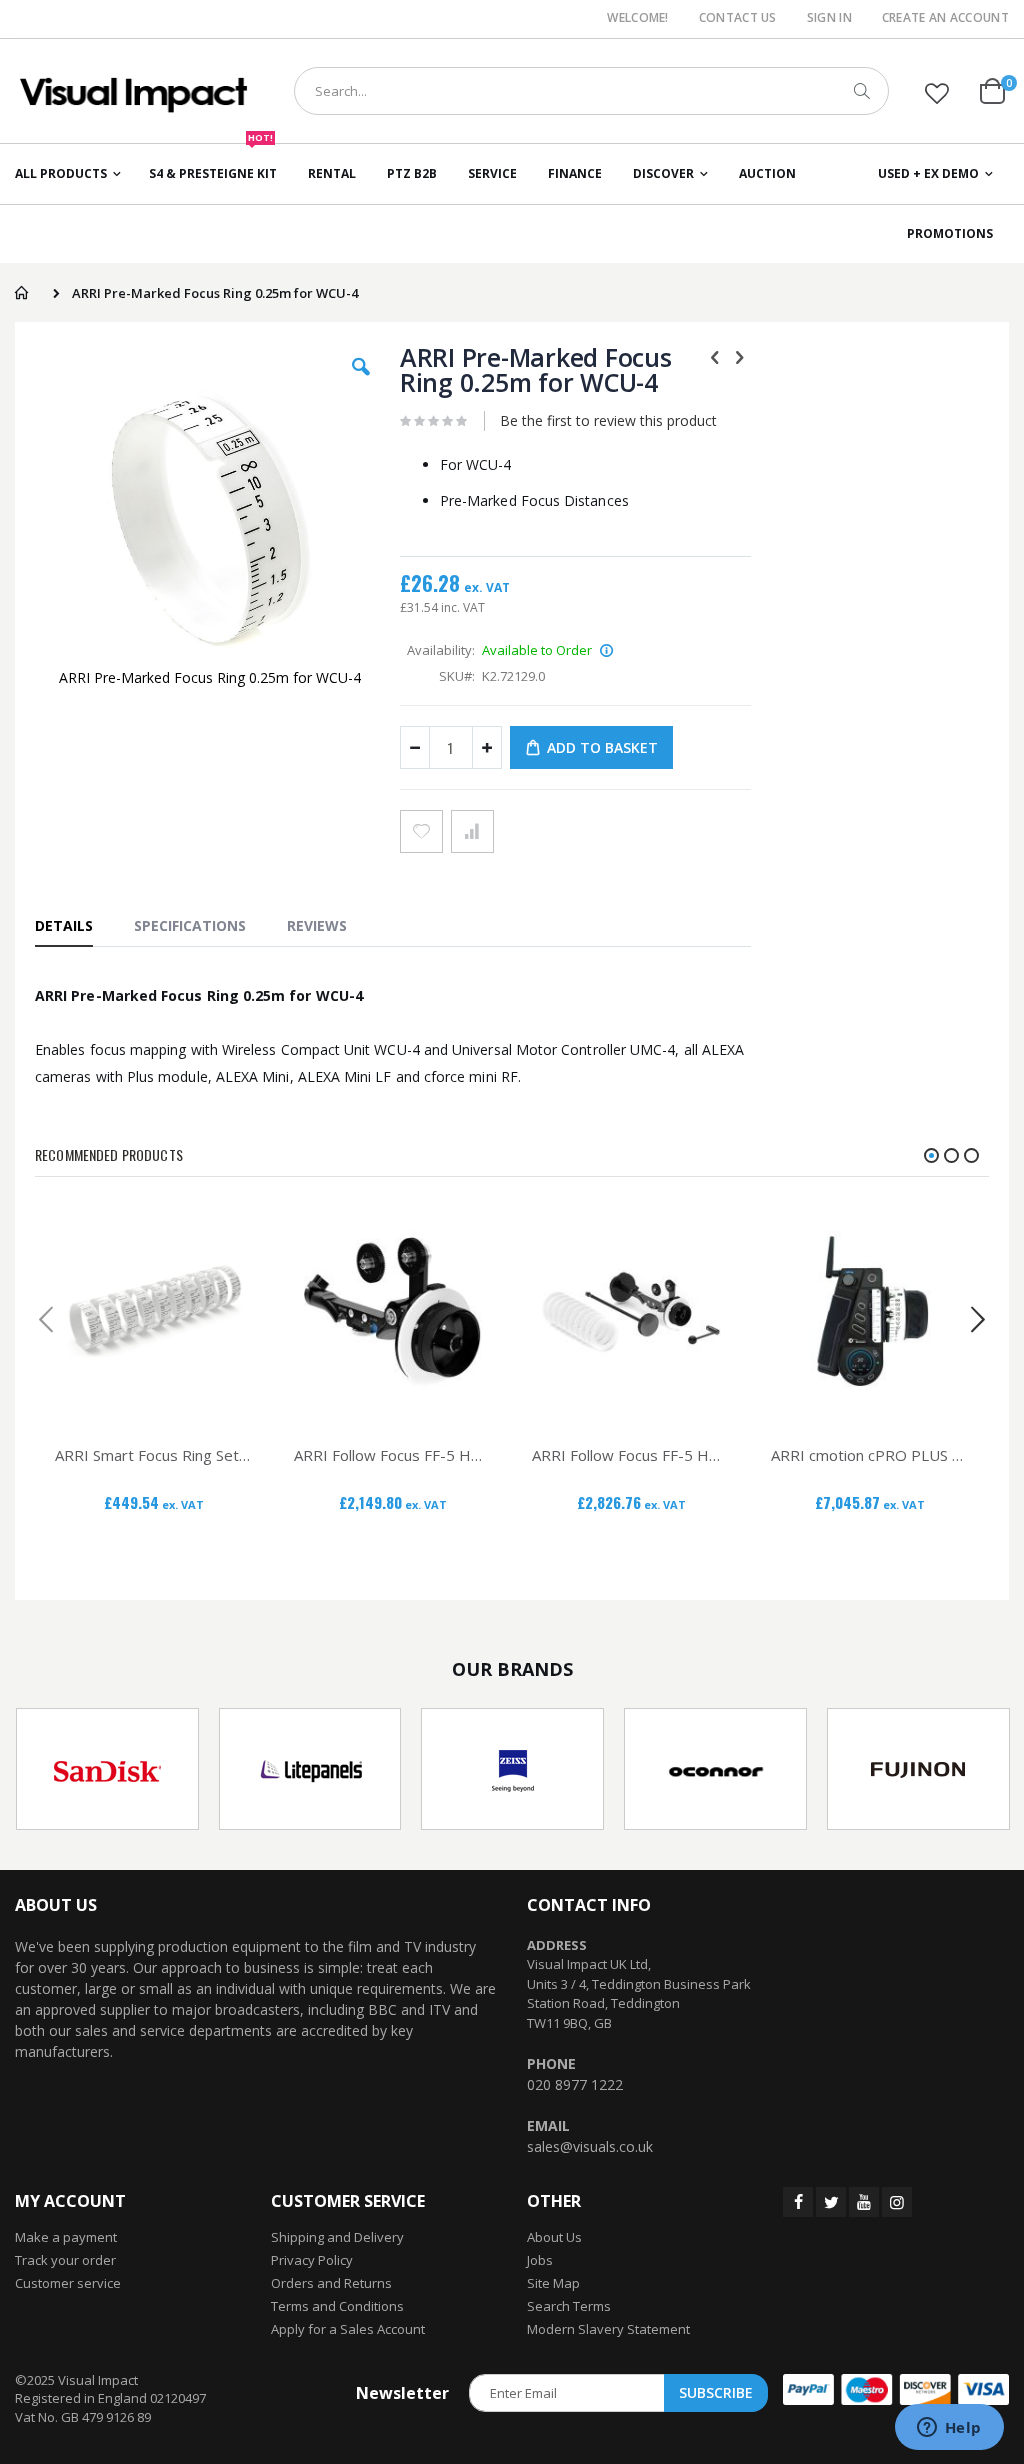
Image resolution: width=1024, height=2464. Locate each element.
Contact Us (738, 18)
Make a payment (66, 2237)
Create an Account (945, 18)
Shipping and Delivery (337, 2237)
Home (21, 293)
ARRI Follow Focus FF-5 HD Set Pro (631, 1455)
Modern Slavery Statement (608, 2329)
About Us (554, 2237)
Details (64, 925)
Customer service (68, 2283)
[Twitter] (831, 2202)
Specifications (190, 925)
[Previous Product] (715, 356)
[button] (937, 93)
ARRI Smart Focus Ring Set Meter (154, 1455)
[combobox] (591, 91)
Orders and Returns (331, 2283)
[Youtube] (864, 2202)
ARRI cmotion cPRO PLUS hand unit (870, 1455)
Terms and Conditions (337, 2306)
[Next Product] (740, 356)
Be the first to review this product (608, 420)
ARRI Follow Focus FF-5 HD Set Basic (393, 1455)
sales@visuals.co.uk (590, 2146)
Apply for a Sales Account (348, 2329)
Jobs (540, 2260)
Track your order (65, 2260)
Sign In (829, 18)
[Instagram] (897, 2202)
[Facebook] (798, 2202)
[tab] (74, 925)
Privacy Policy (312, 2260)
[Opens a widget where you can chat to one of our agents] (949, 2429)
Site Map (553, 2283)
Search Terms (569, 2306)
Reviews (317, 925)
